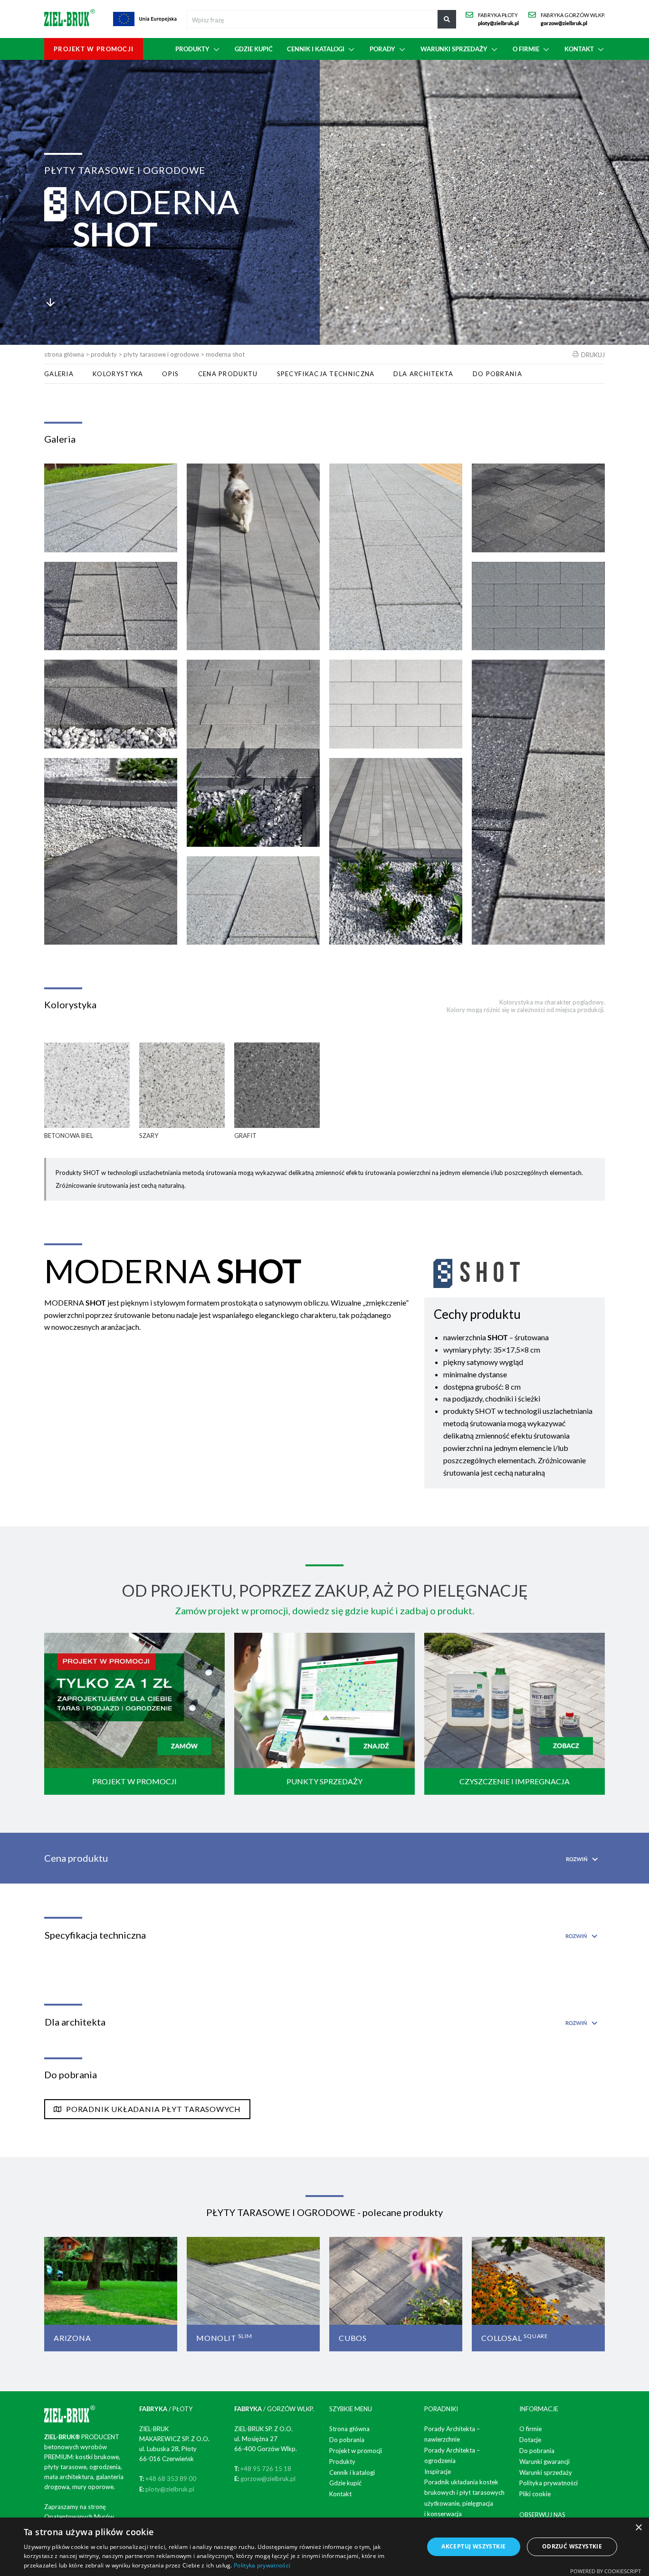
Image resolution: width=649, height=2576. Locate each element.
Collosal (515, 2338)
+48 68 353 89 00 (171, 2479)
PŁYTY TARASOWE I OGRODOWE (161, 354)
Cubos (353, 2338)
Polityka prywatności (549, 2483)
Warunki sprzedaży (546, 2472)
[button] (198, 49)
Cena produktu (228, 374)
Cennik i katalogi (352, 2472)
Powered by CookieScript (606, 2571)
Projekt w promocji (356, 2451)
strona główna (64, 354)
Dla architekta (423, 374)
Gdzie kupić (345, 2483)
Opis (170, 374)
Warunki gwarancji (544, 2462)
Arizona (72, 2338)
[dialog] (324, 2547)
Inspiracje (438, 2472)
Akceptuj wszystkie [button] (473, 2546)
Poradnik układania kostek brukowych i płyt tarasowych (464, 2487)
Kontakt (340, 2494)
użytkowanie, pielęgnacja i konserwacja (459, 2509)
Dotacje (530, 2440)
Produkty (104, 354)
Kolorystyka (118, 374)
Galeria (59, 374)
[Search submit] (447, 19)
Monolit (224, 2338)
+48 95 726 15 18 (266, 2469)
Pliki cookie (535, 2494)
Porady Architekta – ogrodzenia (452, 2455)
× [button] (638, 2528)
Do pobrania (497, 374)
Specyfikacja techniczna (326, 374)
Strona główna (349, 2429)
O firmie (530, 2429)
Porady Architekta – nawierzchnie (452, 2434)
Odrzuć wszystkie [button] (572, 2546)
